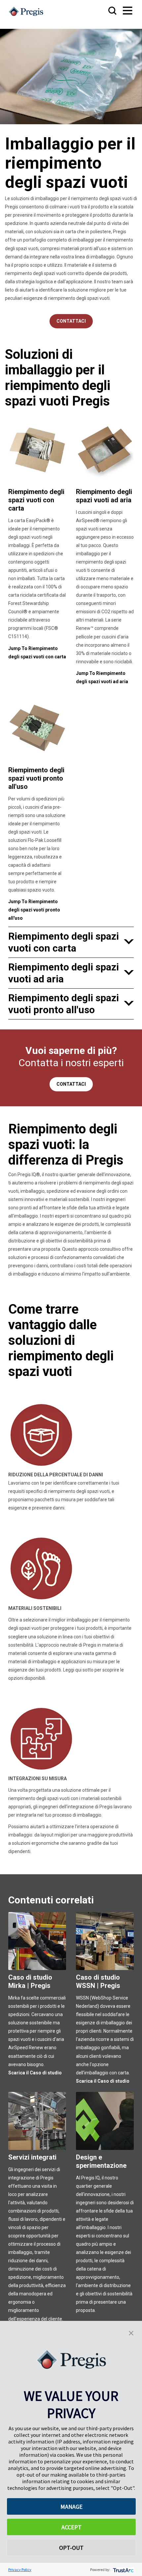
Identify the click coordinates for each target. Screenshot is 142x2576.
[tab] (71, 942)
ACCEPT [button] (71, 2527)
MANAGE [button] (71, 2507)
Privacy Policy (20, 2570)
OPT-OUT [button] (71, 2548)
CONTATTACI (71, 1084)
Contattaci (71, 321)
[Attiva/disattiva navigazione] (121, 11)
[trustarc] (123, 2570)
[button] (131, 2332)
